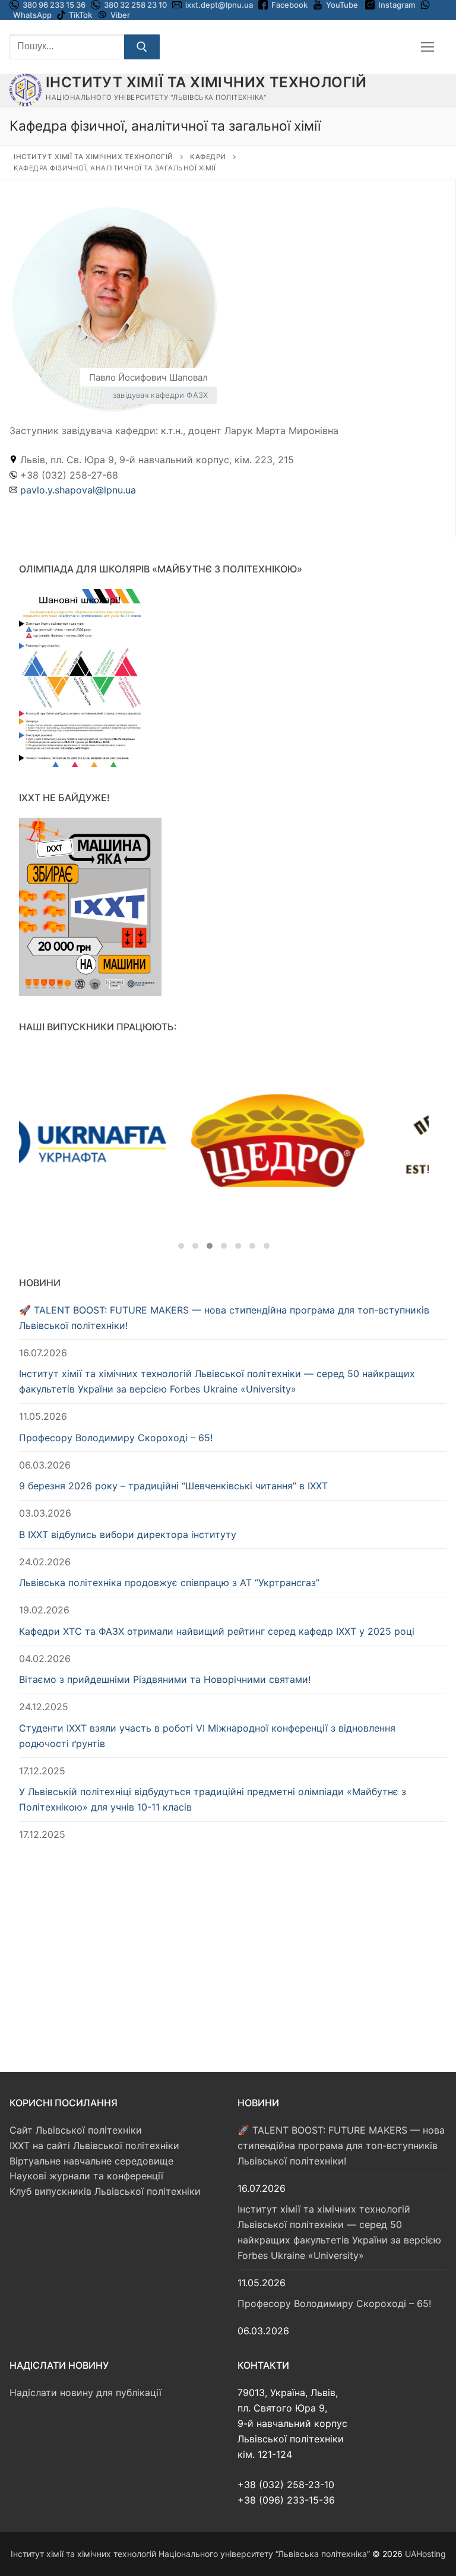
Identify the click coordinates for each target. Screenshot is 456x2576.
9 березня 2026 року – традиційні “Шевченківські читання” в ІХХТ (173, 1486)
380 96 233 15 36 (53, 5)
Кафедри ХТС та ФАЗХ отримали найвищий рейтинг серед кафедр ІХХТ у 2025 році (217, 1631)
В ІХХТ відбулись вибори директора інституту (128, 1534)
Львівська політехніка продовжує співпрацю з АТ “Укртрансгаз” (169, 1583)
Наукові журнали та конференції (86, 2176)
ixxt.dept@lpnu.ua (219, 5)
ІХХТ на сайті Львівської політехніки (94, 2145)
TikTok (80, 15)
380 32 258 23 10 (134, 5)
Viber (120, 15)
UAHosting (425, 2554)
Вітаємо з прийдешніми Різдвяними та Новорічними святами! (165, 1679)
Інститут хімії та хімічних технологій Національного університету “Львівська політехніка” (190, 2554)
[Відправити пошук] (142, 47)
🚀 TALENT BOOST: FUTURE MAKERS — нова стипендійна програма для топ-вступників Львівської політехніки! (224, 1318)
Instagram (397, 5)
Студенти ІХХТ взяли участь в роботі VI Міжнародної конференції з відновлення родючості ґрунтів (207, 1736)
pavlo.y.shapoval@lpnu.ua (78, 490)
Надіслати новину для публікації (85, 2393)
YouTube (342, 5)
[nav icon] (427, 47)
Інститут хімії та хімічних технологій (206, 82)
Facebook (289, 5)
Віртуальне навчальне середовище (91, 2161)
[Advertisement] (233, 1945)
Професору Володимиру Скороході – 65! (116, 1438)
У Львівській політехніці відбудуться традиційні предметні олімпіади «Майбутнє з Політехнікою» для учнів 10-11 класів (213, 1799)
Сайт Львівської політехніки (76, 2130)
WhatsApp (32, 15)
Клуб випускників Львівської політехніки (105, 2191)
